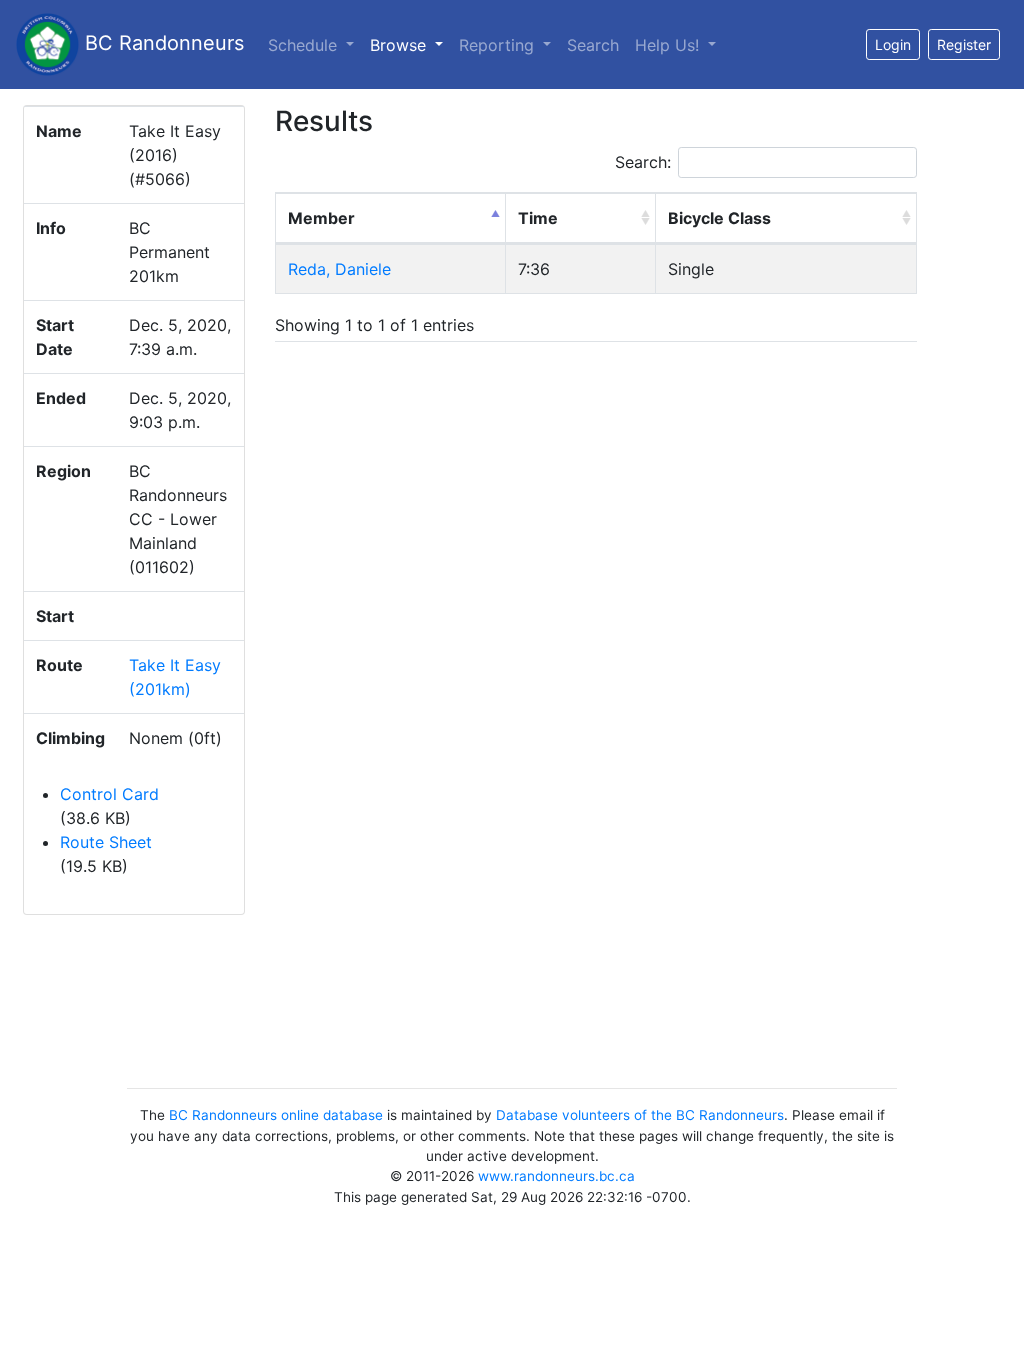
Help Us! (669, 45)
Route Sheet (106, 842)
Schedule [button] (305, 45)
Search (593, 45)
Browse (410, 44)
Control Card (109, 794)
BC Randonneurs (161, 43)
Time (538, 218)
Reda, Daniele (339, 269)
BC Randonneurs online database (276, 1115)
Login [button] (893, 44)
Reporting (499, 45)
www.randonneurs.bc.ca (556, 1176)
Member (321, 218)
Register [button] (964, 44)
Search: (643, 162)
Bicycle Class (719, 218)
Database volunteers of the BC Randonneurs (640, 1115)
